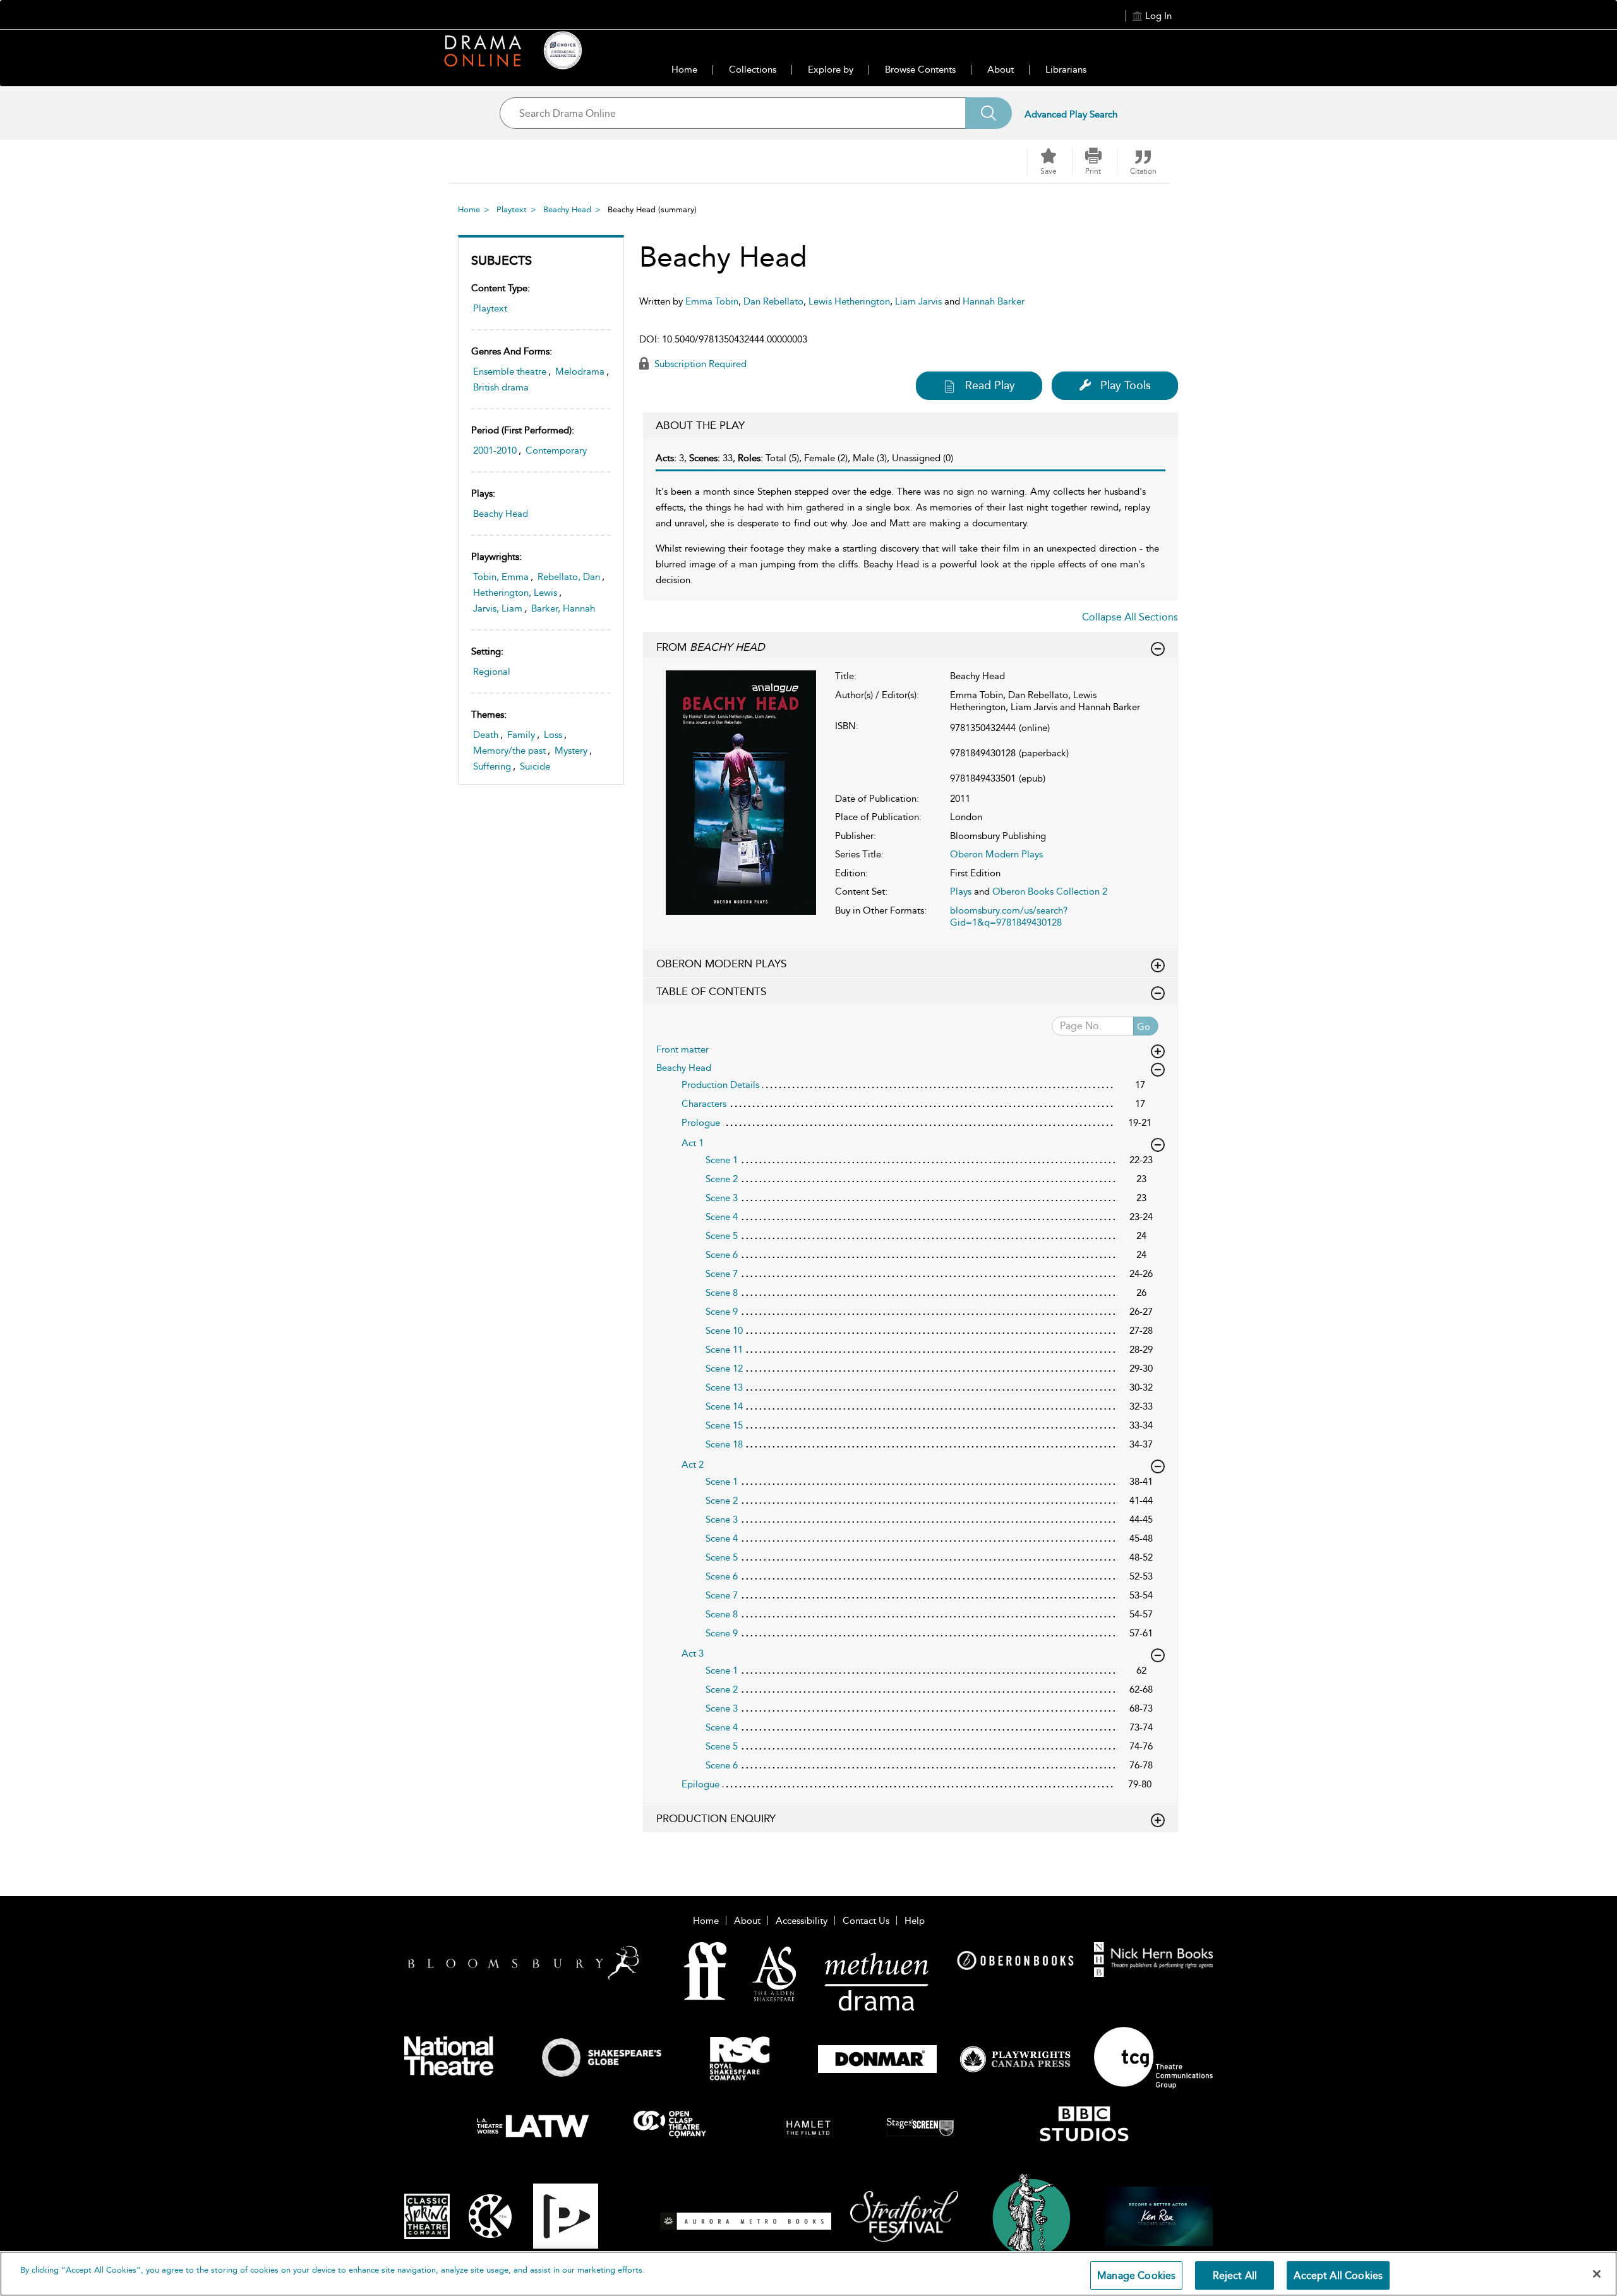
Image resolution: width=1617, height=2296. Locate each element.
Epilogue (700, 1784)
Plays (961, 891)
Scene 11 (724, 1350)
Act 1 (693, 1143)
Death (486, 735)
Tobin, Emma (501, 577)
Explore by (831, 69)
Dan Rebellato (773, 301)
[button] (1093, 162)
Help (915, 1921)
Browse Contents (920, 69)
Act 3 (693, 1653)
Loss (553, 735)
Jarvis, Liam (498, 608)
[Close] (1597, 2274)
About (1001, 69)
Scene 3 (722, 1198)
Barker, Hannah (563, 608)
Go (1144, 1027)
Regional (492, 672)
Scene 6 (722, 1255)
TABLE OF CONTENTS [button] (711, 991)
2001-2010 (495, 450)
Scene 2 (722, 1179)
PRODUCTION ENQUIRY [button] (716, 1818)
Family (521, 735)
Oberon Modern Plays (996, 854)
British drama (501, 387)
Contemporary (556, 450)
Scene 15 (724, 1425)
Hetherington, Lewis (515, 593)
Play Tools (1126, 385)
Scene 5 (722, 1236)
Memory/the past (509, 751)
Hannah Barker (994, 301)
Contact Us (866, 1921)
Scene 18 (724, 1444)
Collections (753, 69)
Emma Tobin (712, 301)
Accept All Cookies (1338, 2275)
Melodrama (580, 372)
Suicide (535, 766)
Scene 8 (722, 1293)
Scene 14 (724, 1406)
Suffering (492, 766)
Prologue (701, 1123)
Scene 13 (724, 1387)
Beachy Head (567, 209)
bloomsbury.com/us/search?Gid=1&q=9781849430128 (1009, 917)
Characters (704, 1104)
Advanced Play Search (1071, 114)
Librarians (1066, 69)
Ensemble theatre (510, 372)
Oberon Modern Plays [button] (721, 964)
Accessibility (802, 1921)
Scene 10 (724, 1331)
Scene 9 (722, 1312)
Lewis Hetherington (849, 301)
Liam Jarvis (918, 301)
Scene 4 (722, 1217)
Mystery (571, 751)
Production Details (720, 1085)
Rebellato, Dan (569, 577)
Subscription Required (699, 364)
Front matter (682, 1049)
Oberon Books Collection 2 (1050, 891)
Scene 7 (722, 1274)
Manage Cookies (1136, 2275)
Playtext (512, 209)
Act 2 (693, 1465)
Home (684, 69)
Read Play (990, 385)
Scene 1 (722, 1160)
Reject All (1235, 2275)
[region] (808, 2274)
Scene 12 (724, 1369)
